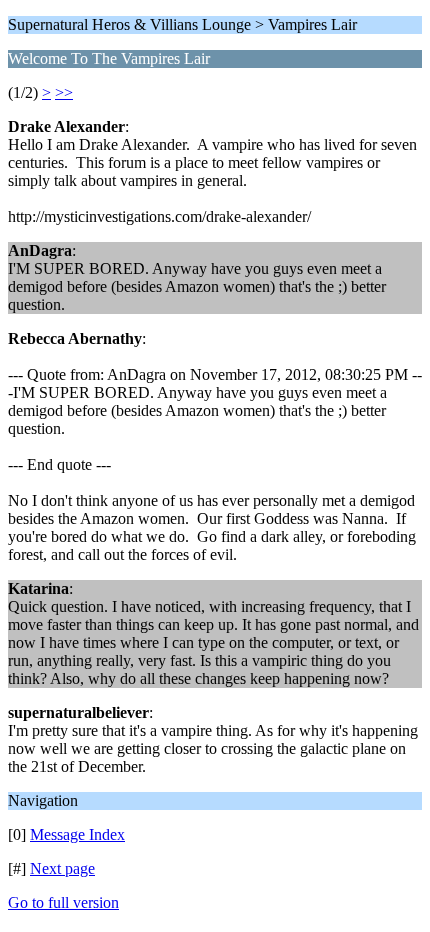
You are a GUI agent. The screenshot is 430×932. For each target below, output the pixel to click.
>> (64, 92)
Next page (62, 868)
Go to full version (63, 902)
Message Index (77, 834)
